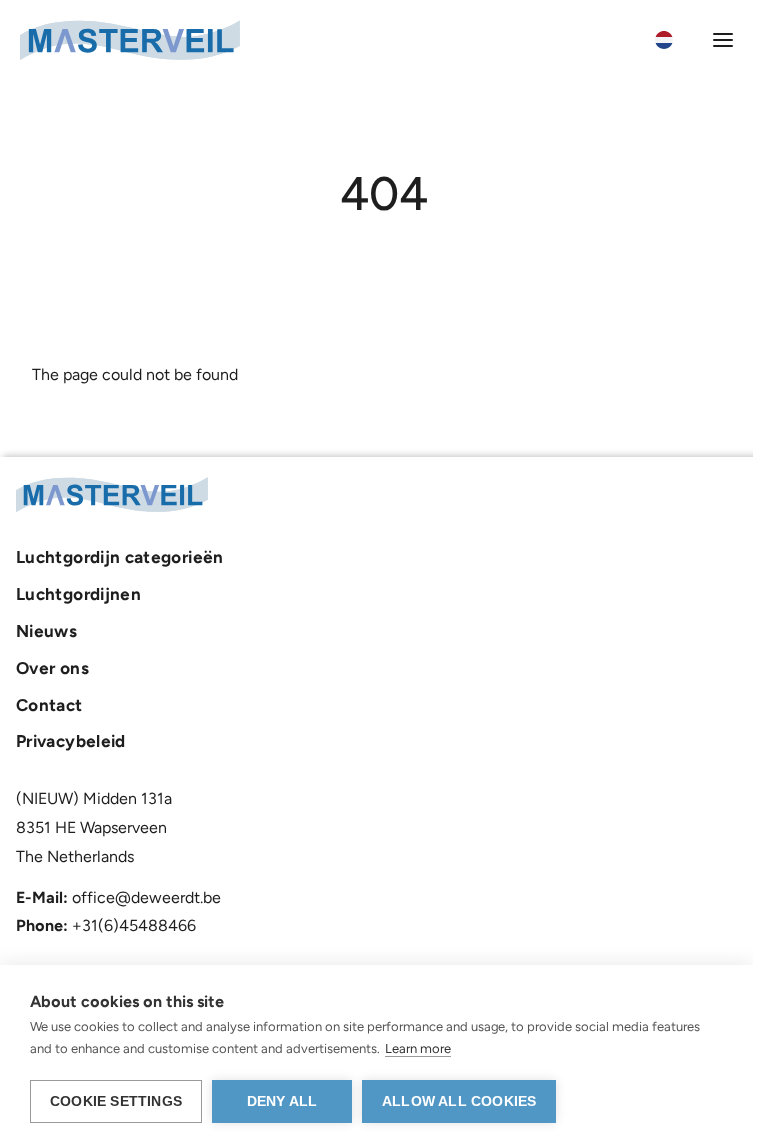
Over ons (52, 668)
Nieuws (46, 631)
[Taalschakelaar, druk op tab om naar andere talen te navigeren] (675, 40)
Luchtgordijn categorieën (120, 557)
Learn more (418, 1048)
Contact (49, 705)
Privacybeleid (71, 741)
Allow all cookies (459, 1101)
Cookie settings (116, 1101)
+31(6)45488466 (134, 925)
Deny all (282, 1101)
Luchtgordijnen (78, 594)
